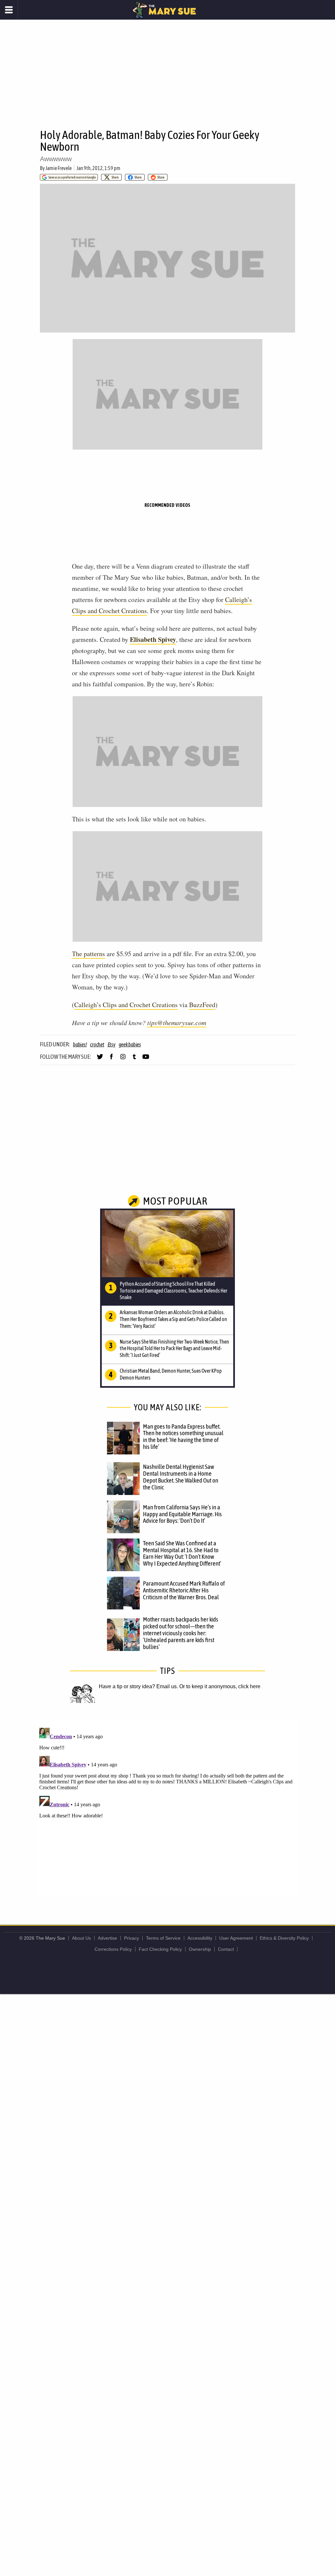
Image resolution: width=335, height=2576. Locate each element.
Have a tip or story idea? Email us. (138, 1686)
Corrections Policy (113, 1949)
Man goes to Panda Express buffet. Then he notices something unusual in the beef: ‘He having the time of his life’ (183, 1437)
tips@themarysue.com (177, 1022)
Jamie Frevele (59, 168)
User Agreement (236, 1938)
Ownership (200, 1949)
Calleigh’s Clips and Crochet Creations (126, 1005)
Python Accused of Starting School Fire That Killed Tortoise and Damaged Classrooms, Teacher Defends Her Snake (174, 1291)
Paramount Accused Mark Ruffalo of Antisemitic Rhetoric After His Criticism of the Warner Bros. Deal (184, 1590)
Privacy (132, 1938)
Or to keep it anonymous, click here (220, 1686)
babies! (80, 1044)
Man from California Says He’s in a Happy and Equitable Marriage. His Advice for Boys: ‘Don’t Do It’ (182, 1514)
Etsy (112, 1044)
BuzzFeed (202, 1005)
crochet (97, 1044)
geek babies (130, 1044)
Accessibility (200, 1938)
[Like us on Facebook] (111, 1059)
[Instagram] (123, 1059)
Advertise (107, 1938)
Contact (226, 1949)
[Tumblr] (134, 1059)
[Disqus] (167, 1807)
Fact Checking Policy (160, 1949)
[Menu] (9, 10)
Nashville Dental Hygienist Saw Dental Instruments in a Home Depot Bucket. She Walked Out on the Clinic (181, 1477)
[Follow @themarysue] (100, 1059)
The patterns (88, 954)
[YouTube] (146, 1059)
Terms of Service (163, 1938)
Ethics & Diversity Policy (284, 1938)
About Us (81, 1938)
